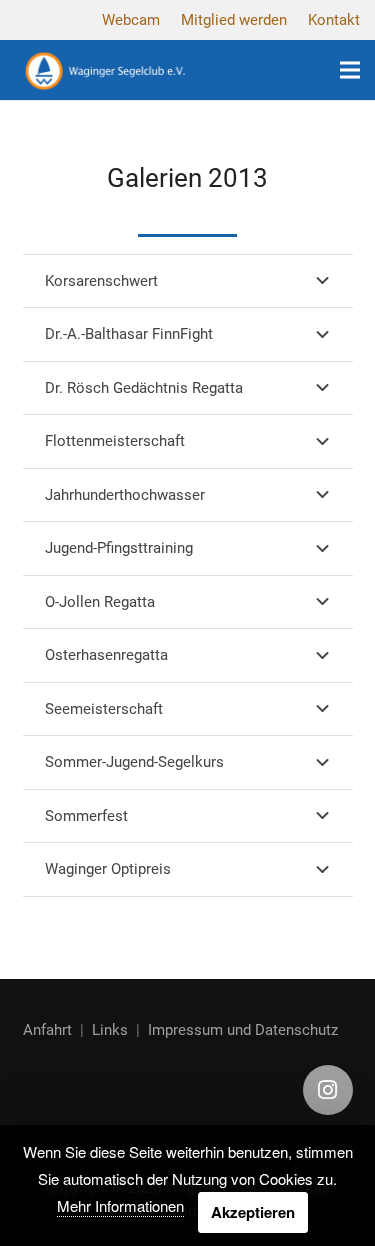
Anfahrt (47, 1030)
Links (110, 1030)
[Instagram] (328, 1090)
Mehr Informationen (120, 1205)
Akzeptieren (253, 1212)
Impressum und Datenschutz (243, 1030)
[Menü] (350, 70)
